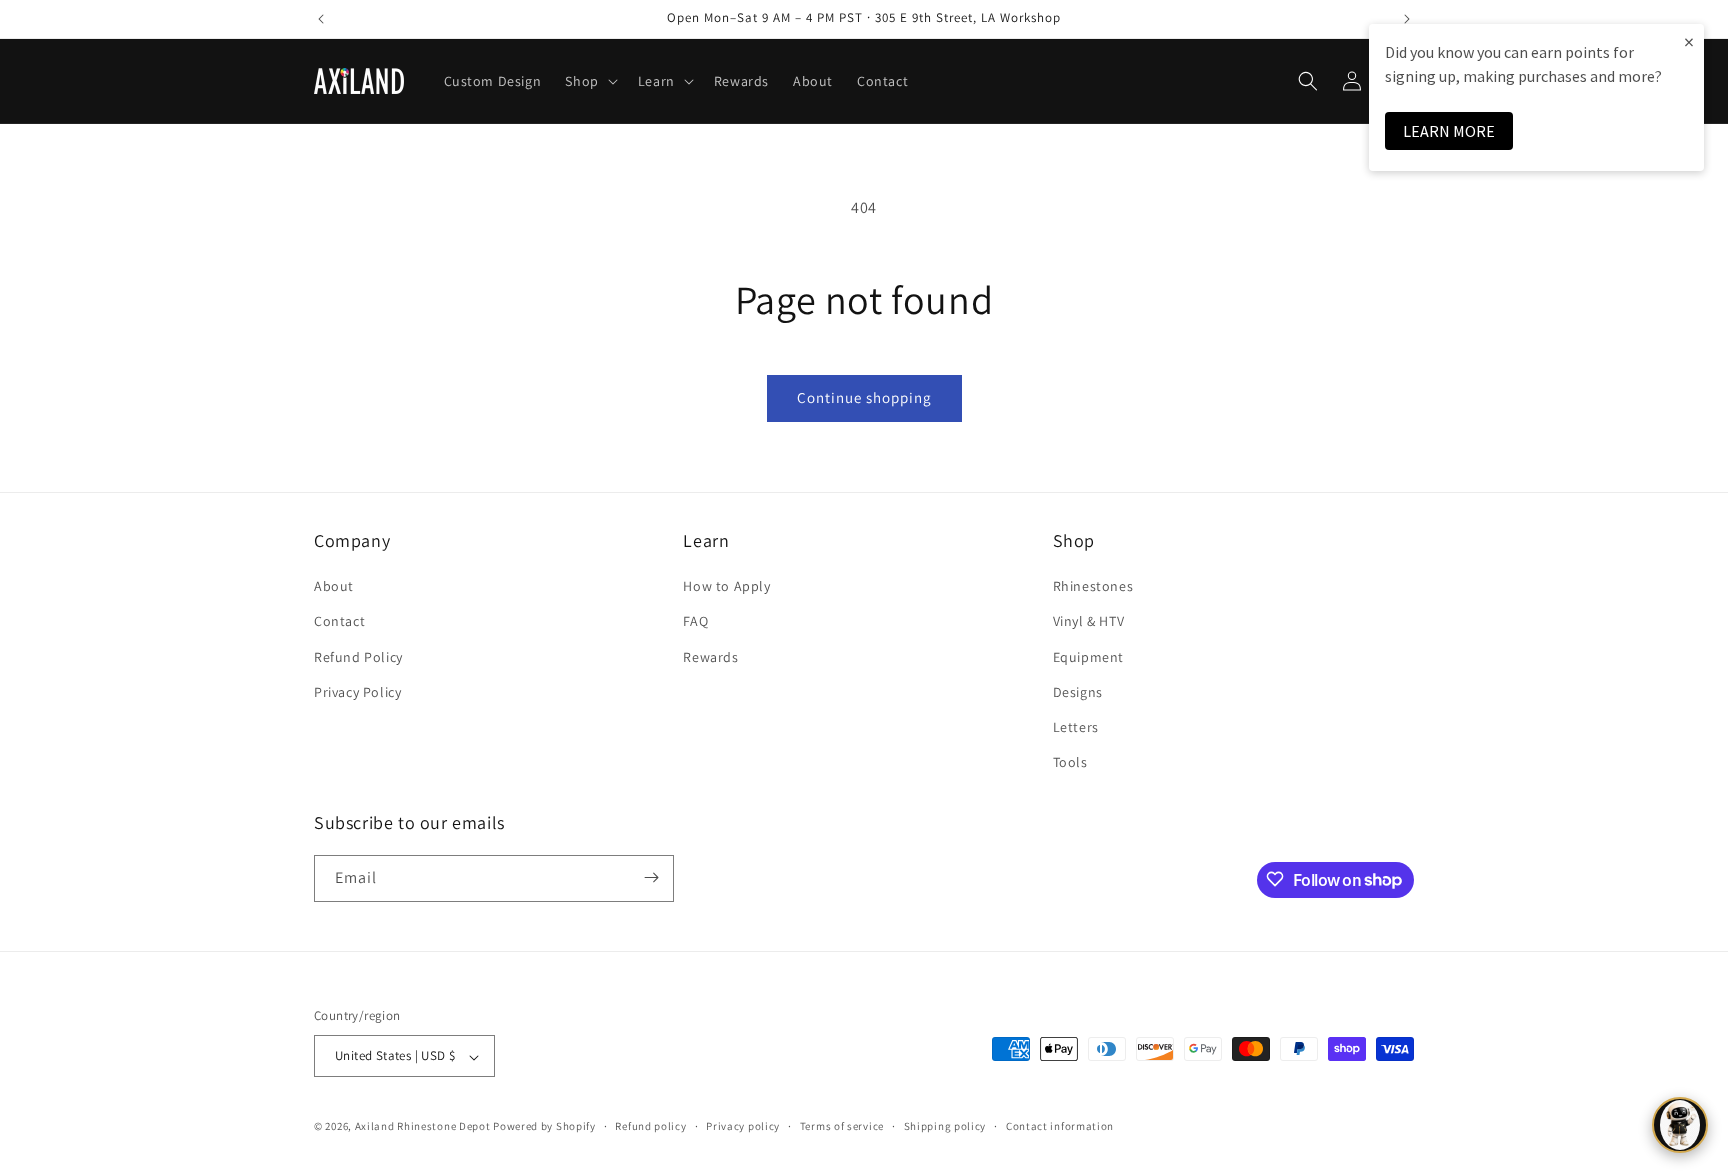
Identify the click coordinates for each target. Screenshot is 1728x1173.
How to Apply (726, 587)
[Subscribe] (651, 877)
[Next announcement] (1407, 19)
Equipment (1088, 657)
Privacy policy (743, 1126)
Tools (1070, 763)
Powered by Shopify (544, 1127)
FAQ (695, 622)
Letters (1076, 727)
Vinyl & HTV (1089, 622)
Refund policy (650, 1126)
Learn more (1449, 131)
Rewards (710, 657)
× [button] (1689, 41)
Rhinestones (1093, 587)
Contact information (1060, 1126)
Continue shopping (864, 397)
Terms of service (842, 1126)
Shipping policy (945, 1126)
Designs (1078, 692)
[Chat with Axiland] (1680, 1125)
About (334, 587)
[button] (589, 81)
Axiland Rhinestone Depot (423, 1127)
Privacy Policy (357, 692)
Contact (339, 622)
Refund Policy (358, 657)
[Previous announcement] (321, 19)
